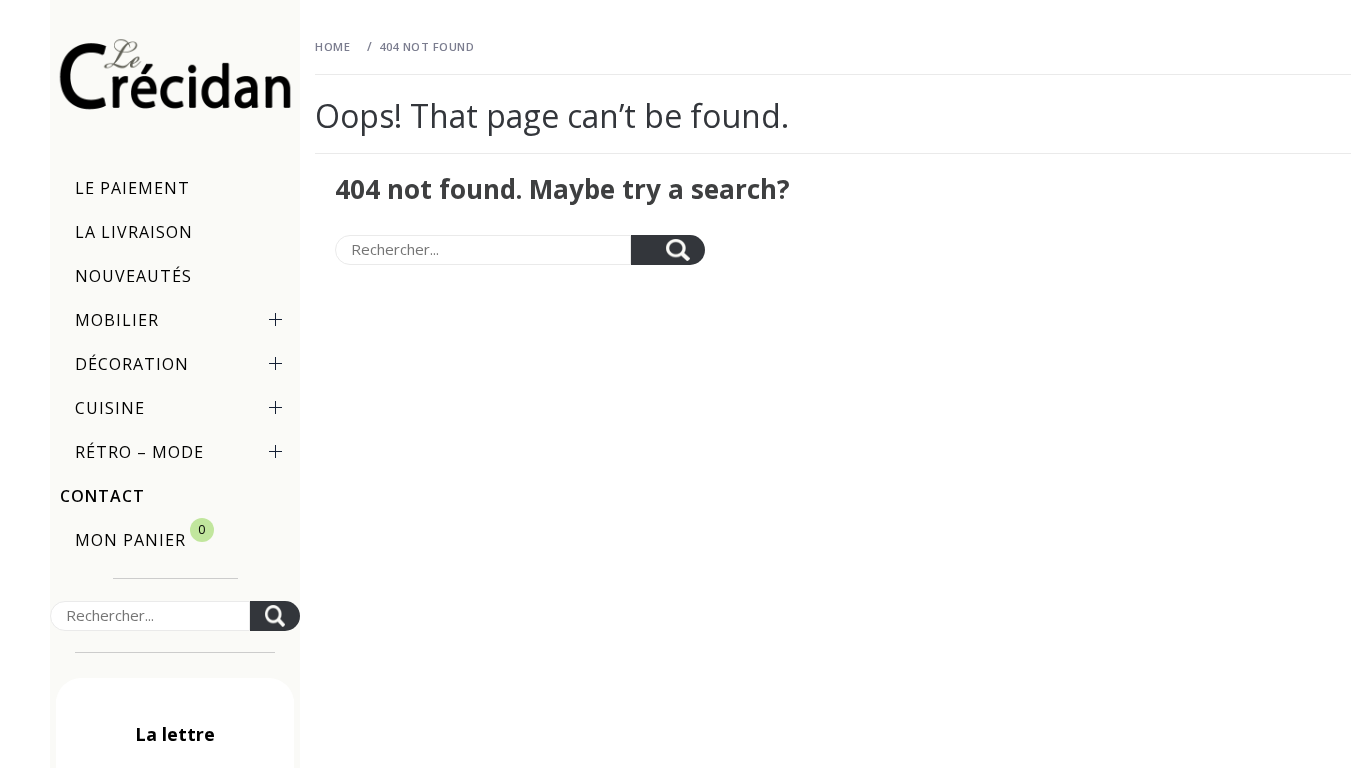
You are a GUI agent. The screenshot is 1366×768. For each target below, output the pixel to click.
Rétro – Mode (139, 452)
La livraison (134, 232)
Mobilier (117, 320)
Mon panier (140, 536)
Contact (102, 496)
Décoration (132, 364)
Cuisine (110, 408)
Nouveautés (133, 276)
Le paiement (132, 188)
